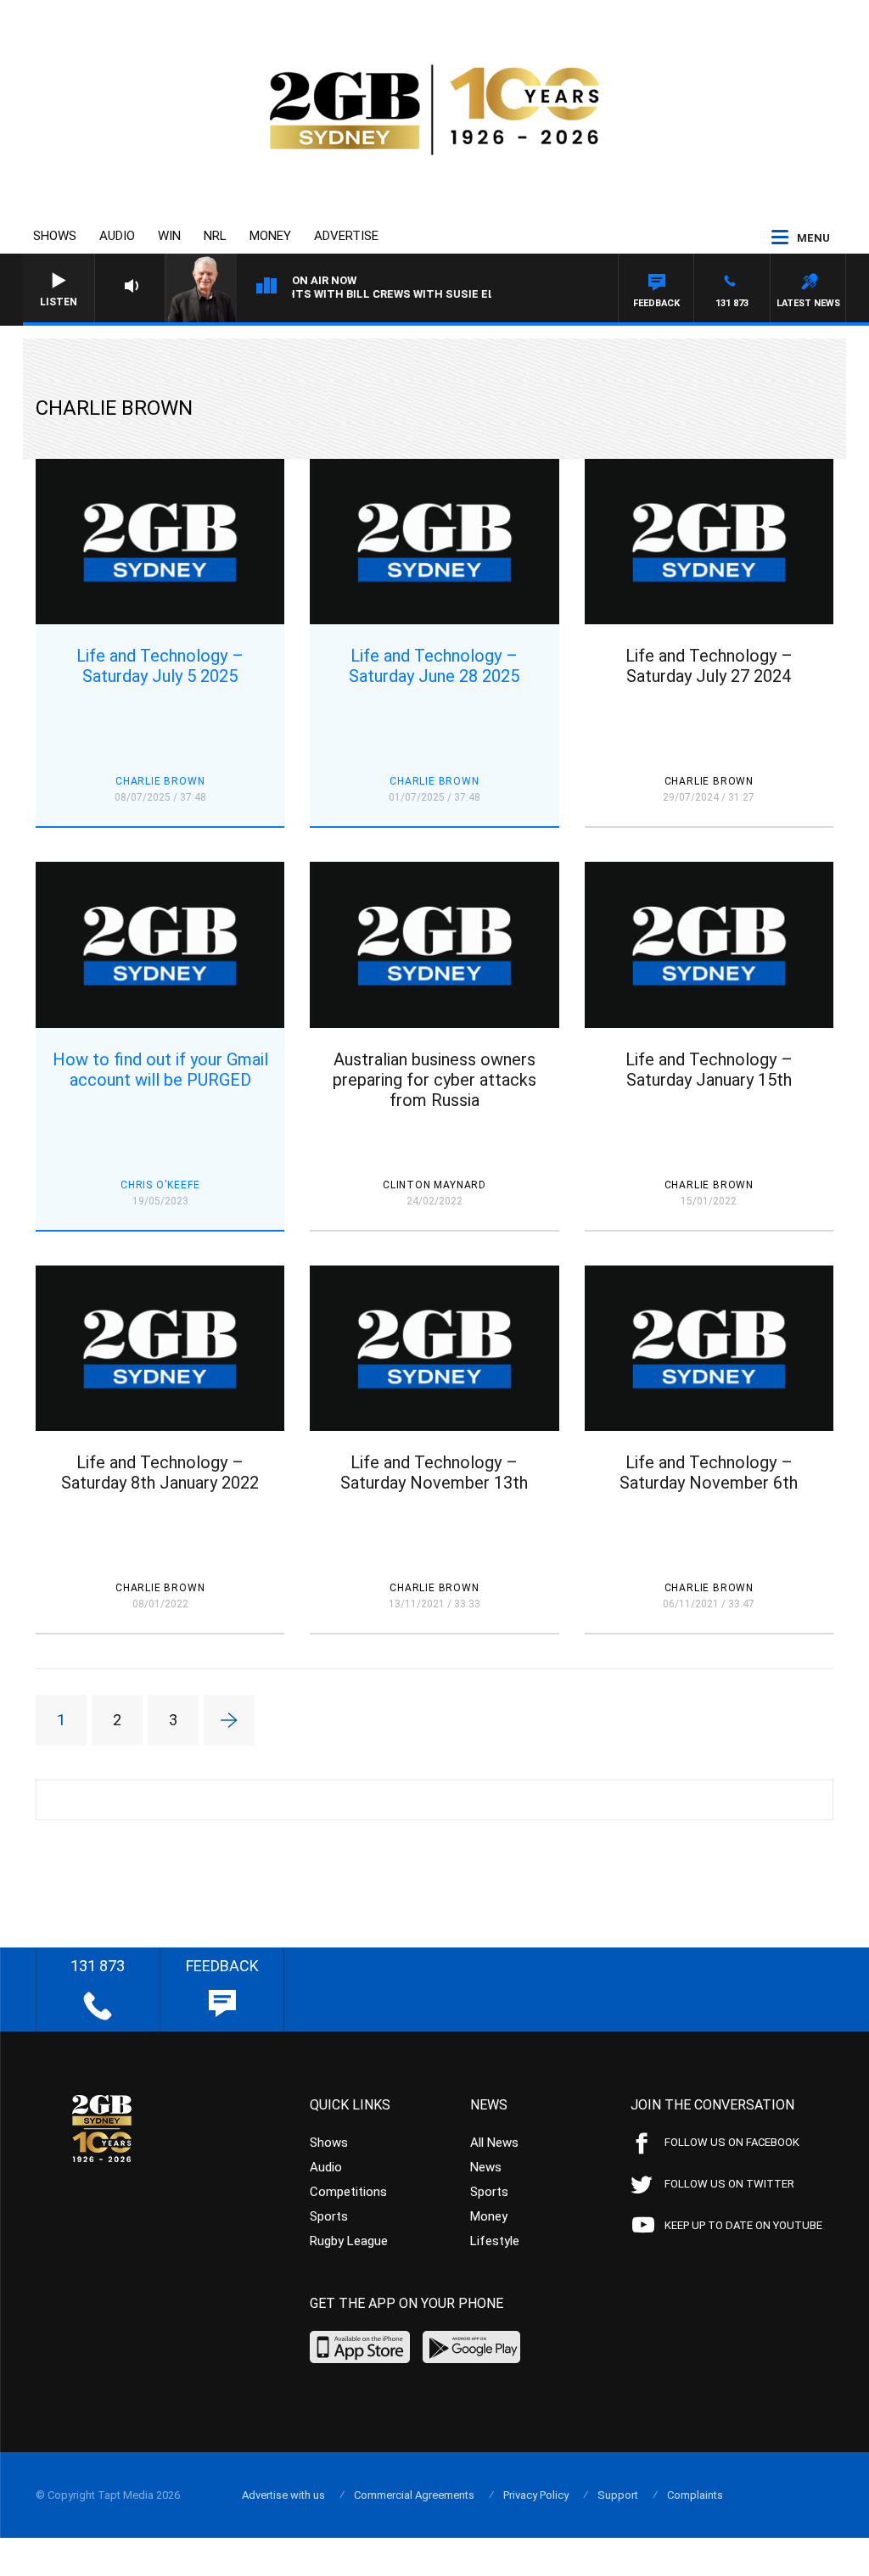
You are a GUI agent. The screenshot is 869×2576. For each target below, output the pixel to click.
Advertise (346, 236)
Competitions (348, 2192)
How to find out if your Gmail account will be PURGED (160, 1070)
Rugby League (349, 2241)
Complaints (695, 2495)
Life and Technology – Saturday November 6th (709, 1472)
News (486, 2167)
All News (494, 2143)
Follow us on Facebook (732, 2142)
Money (270, 236)
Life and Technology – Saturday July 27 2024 (709, 666)
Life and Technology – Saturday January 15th (709, 1070)
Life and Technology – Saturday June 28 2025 (434, 666)
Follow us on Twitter (729, 2184)
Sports (329, 2216)
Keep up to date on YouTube (743, 2225)
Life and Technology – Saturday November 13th (434, 1472)
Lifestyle (495, 2241)
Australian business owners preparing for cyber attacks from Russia (434, 1080)
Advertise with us (283, 2495)
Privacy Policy (536, 2495)
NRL (215, 236)
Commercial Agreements (414, 2495)
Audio (117, 236)
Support (618, 2495)
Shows (55, 236)
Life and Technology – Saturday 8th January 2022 (160, 1472)
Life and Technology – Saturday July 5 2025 (160, 666)
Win (169, 236)
